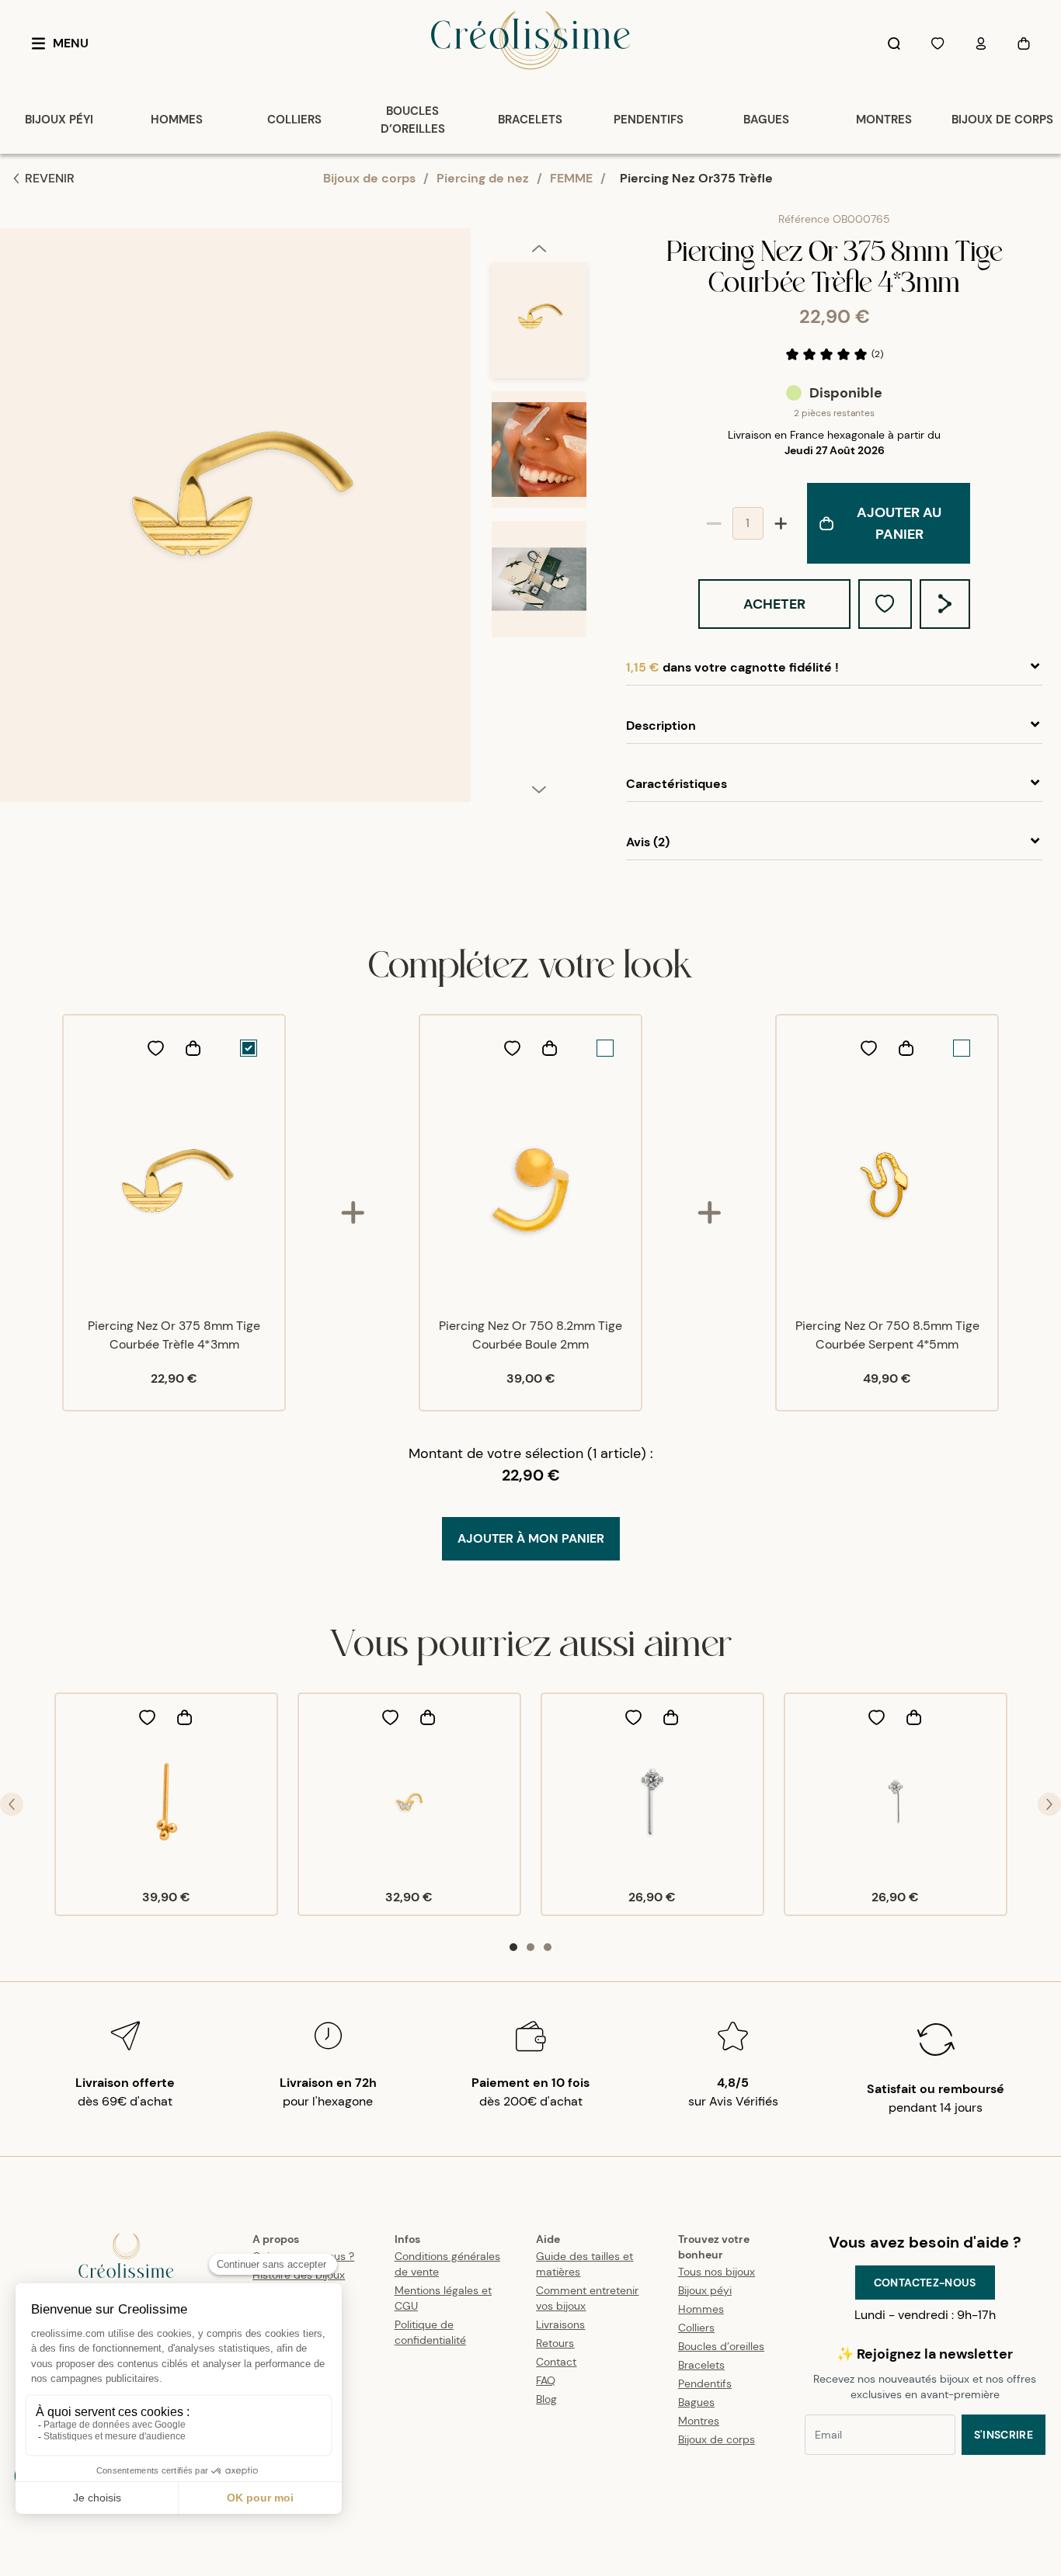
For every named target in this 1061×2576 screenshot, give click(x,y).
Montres (699, 2421)
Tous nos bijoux (717, 2272)
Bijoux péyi (705, 2290)
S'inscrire (1004, 2435)
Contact (556, 2362)
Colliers (696, 2328)
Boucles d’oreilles (721, 2346)
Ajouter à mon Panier (531, 1538)
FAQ (546, 2380)
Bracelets (701, 2365)
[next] (539, 789)
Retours (555, 2343)
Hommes (701, 2309)
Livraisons (560, 2324)
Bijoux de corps (369, 178)
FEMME (571, 178)
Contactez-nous (925, 2283)
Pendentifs (705, 2383)
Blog (546, 2399)
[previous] (539, 248)
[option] (539, 326)
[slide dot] (513, 1947)
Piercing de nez (483, 178)
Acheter (774, 604)
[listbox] (539, 521)
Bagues (696, 2402)
